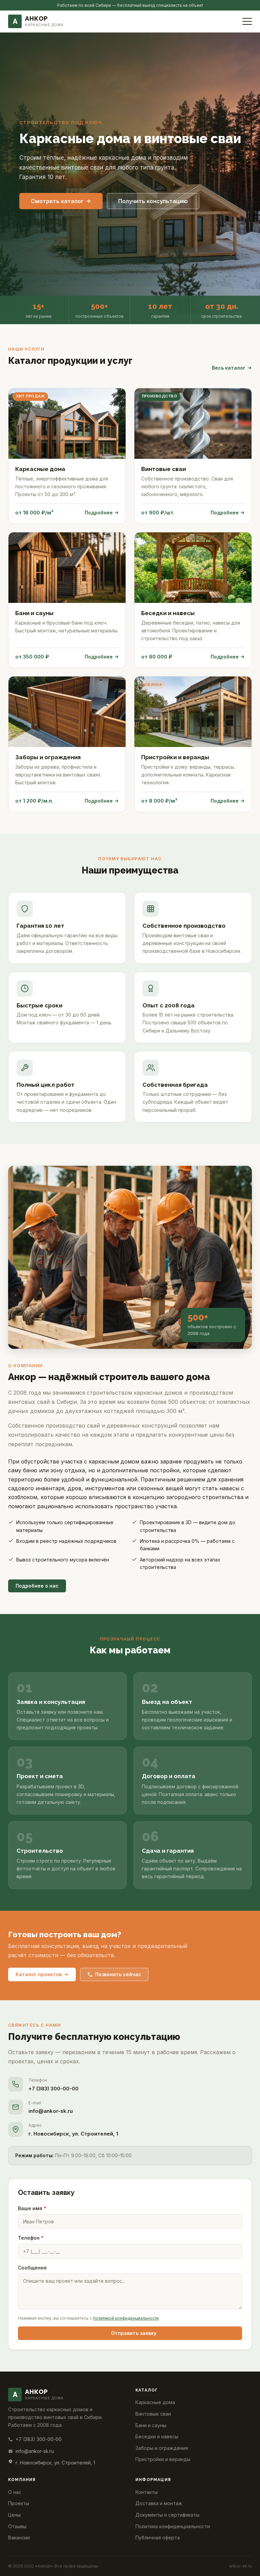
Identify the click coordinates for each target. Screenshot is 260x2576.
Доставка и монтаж (159, 2503)
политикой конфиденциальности (126, 2318)
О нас (15, 2492)
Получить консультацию (153, 201)
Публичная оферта (158, 2538)
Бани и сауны (151, 2425)
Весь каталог (229, 368)
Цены (14, 2515)
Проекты (19, 2503)
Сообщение (32, 2268)
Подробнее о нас (37, 1586)
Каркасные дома (155, 2402)
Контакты (147, 2492)
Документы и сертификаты (167, 2515)
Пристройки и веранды (163, 2459)
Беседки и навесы (157, 2436)
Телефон (31, 2238)
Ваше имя (32, 2208)
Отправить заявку (134, 2333)
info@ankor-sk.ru (51, 2111)
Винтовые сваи (153, 2414)
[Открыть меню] (247, 21)
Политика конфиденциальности (173, 2526)
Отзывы (17, 2526)
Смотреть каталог (57, 201)
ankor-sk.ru (241, 2566)
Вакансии (19, 2538)
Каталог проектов (39, 1974)
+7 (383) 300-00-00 (53, 2089)
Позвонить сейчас (118, 1974)
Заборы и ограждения (162, 2448)
